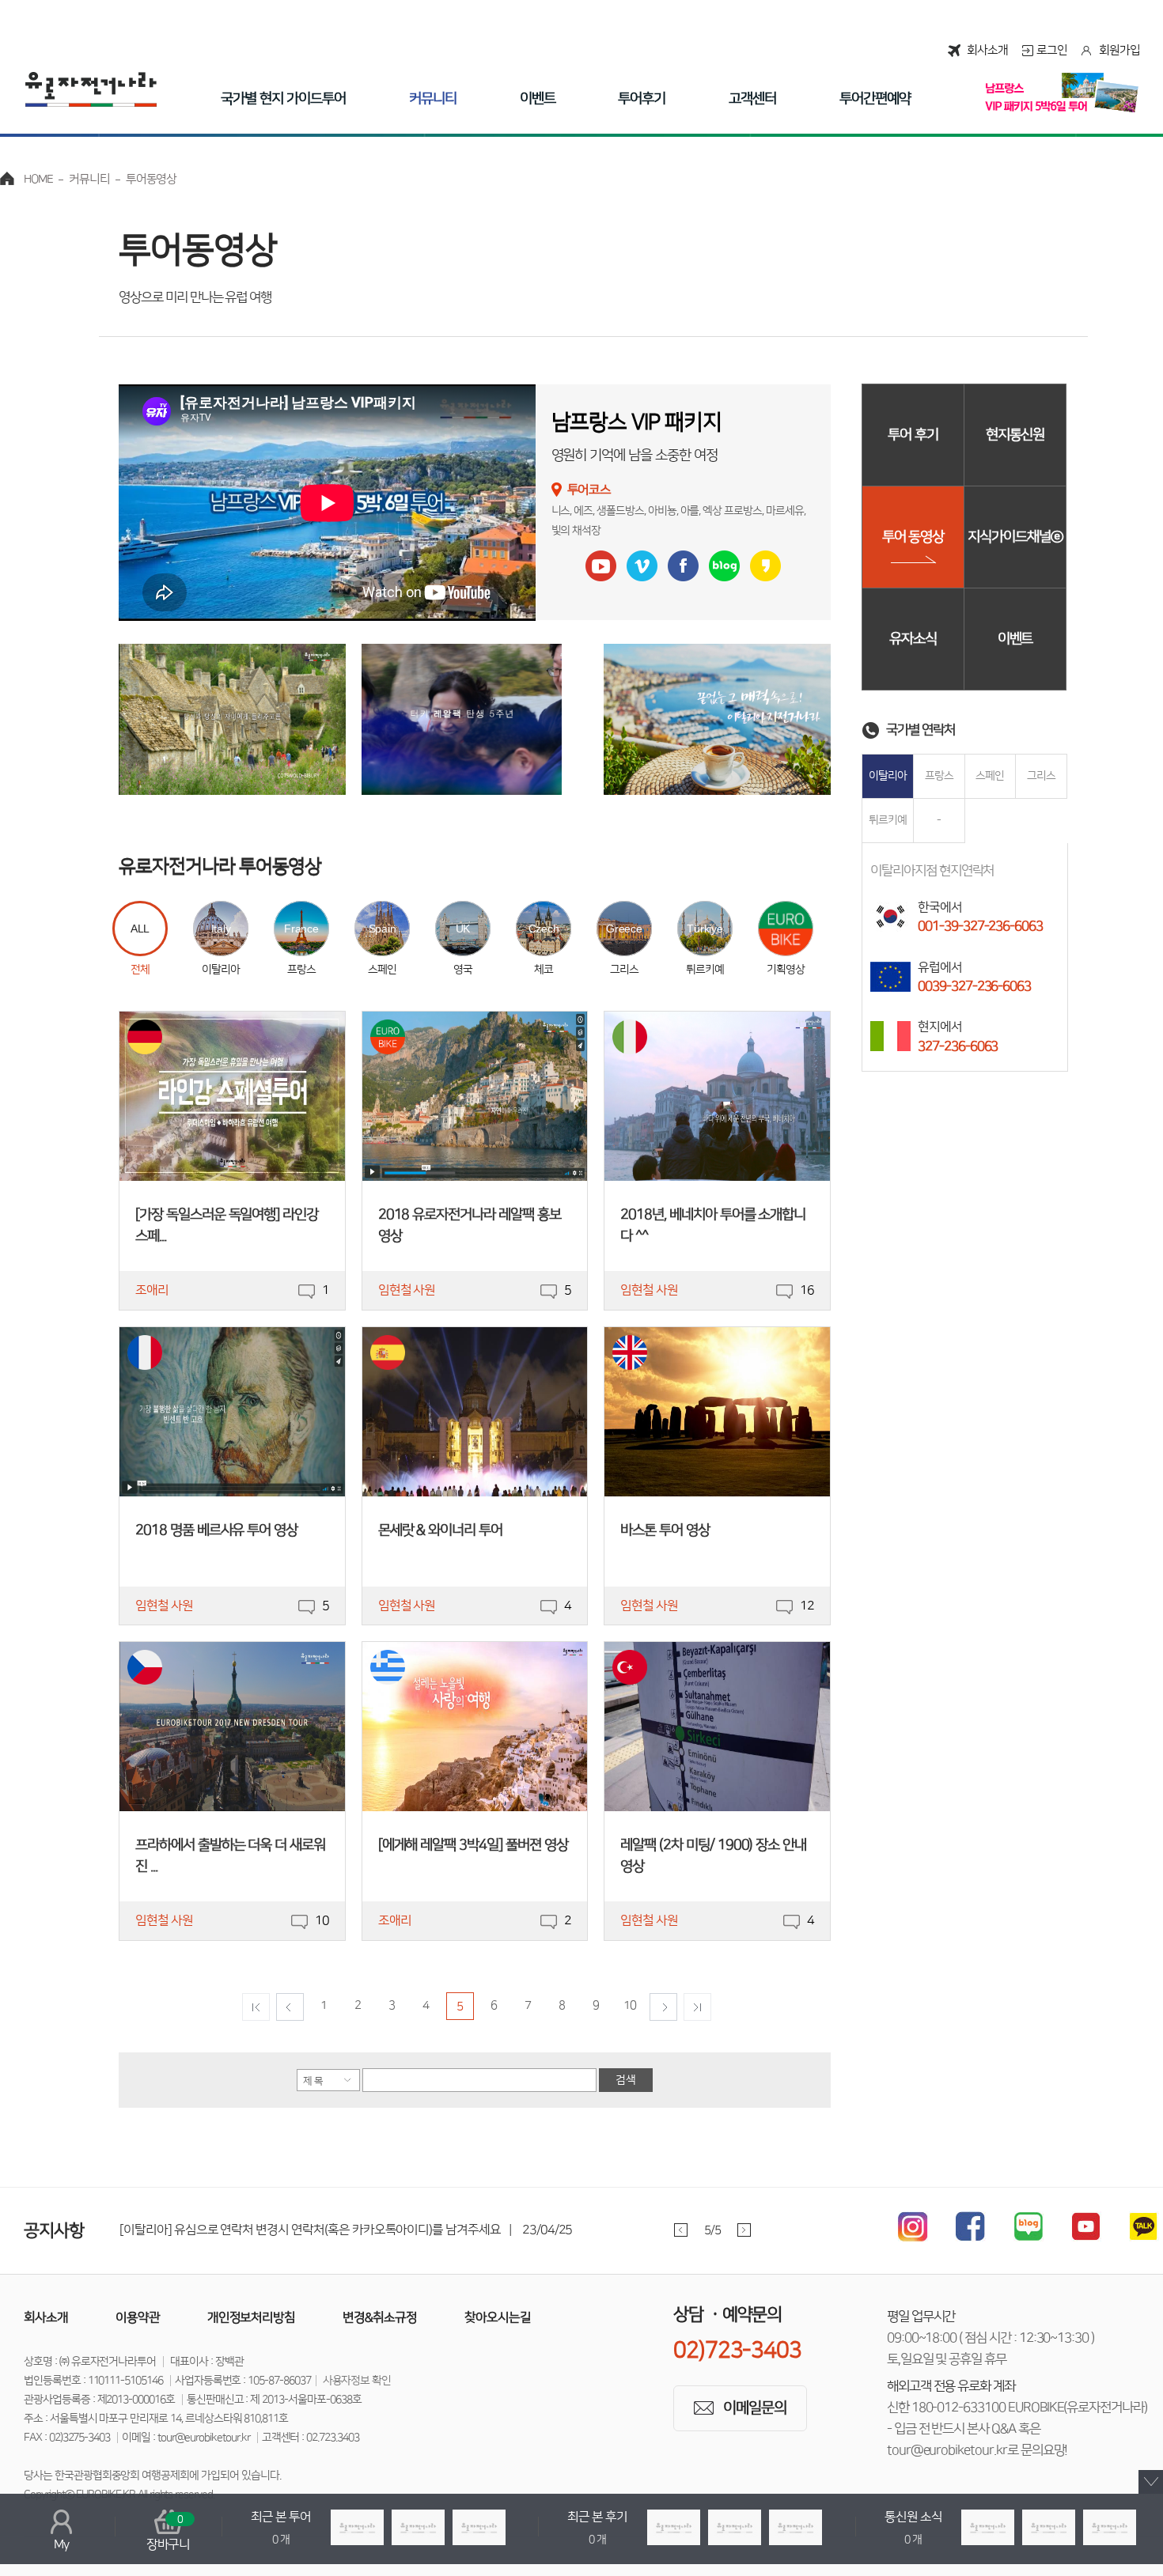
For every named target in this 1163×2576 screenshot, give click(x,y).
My (61, 2544)
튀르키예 (888, 820)
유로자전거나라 (91, 89)
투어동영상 (152, 179)
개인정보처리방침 (252, 2317)
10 (630, 2005)
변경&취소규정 (380, 2317)
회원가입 (1119, 50)
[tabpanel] (458, 2230)
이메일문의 (755, 2408)
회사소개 (987, 50)
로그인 (1052, 50)
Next (744, 2230)
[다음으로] (663, 2007)
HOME (38, 179)
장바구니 (169, 2532)
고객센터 (752, 99)
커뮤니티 (433, 99)
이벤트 (538, 99)
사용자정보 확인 (357, 2381)
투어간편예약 (875, 99)
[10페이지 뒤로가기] (697, 2007)
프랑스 (939, 776)
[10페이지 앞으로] (256, 2007)
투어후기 (642, 99)
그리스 (1041, 776)
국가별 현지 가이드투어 (283, 99)
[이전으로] (290, 2007)
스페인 (990, 776)
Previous (681, 2230)
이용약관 (138, 2317)
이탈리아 (888, 776)
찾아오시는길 (498, 2317)
